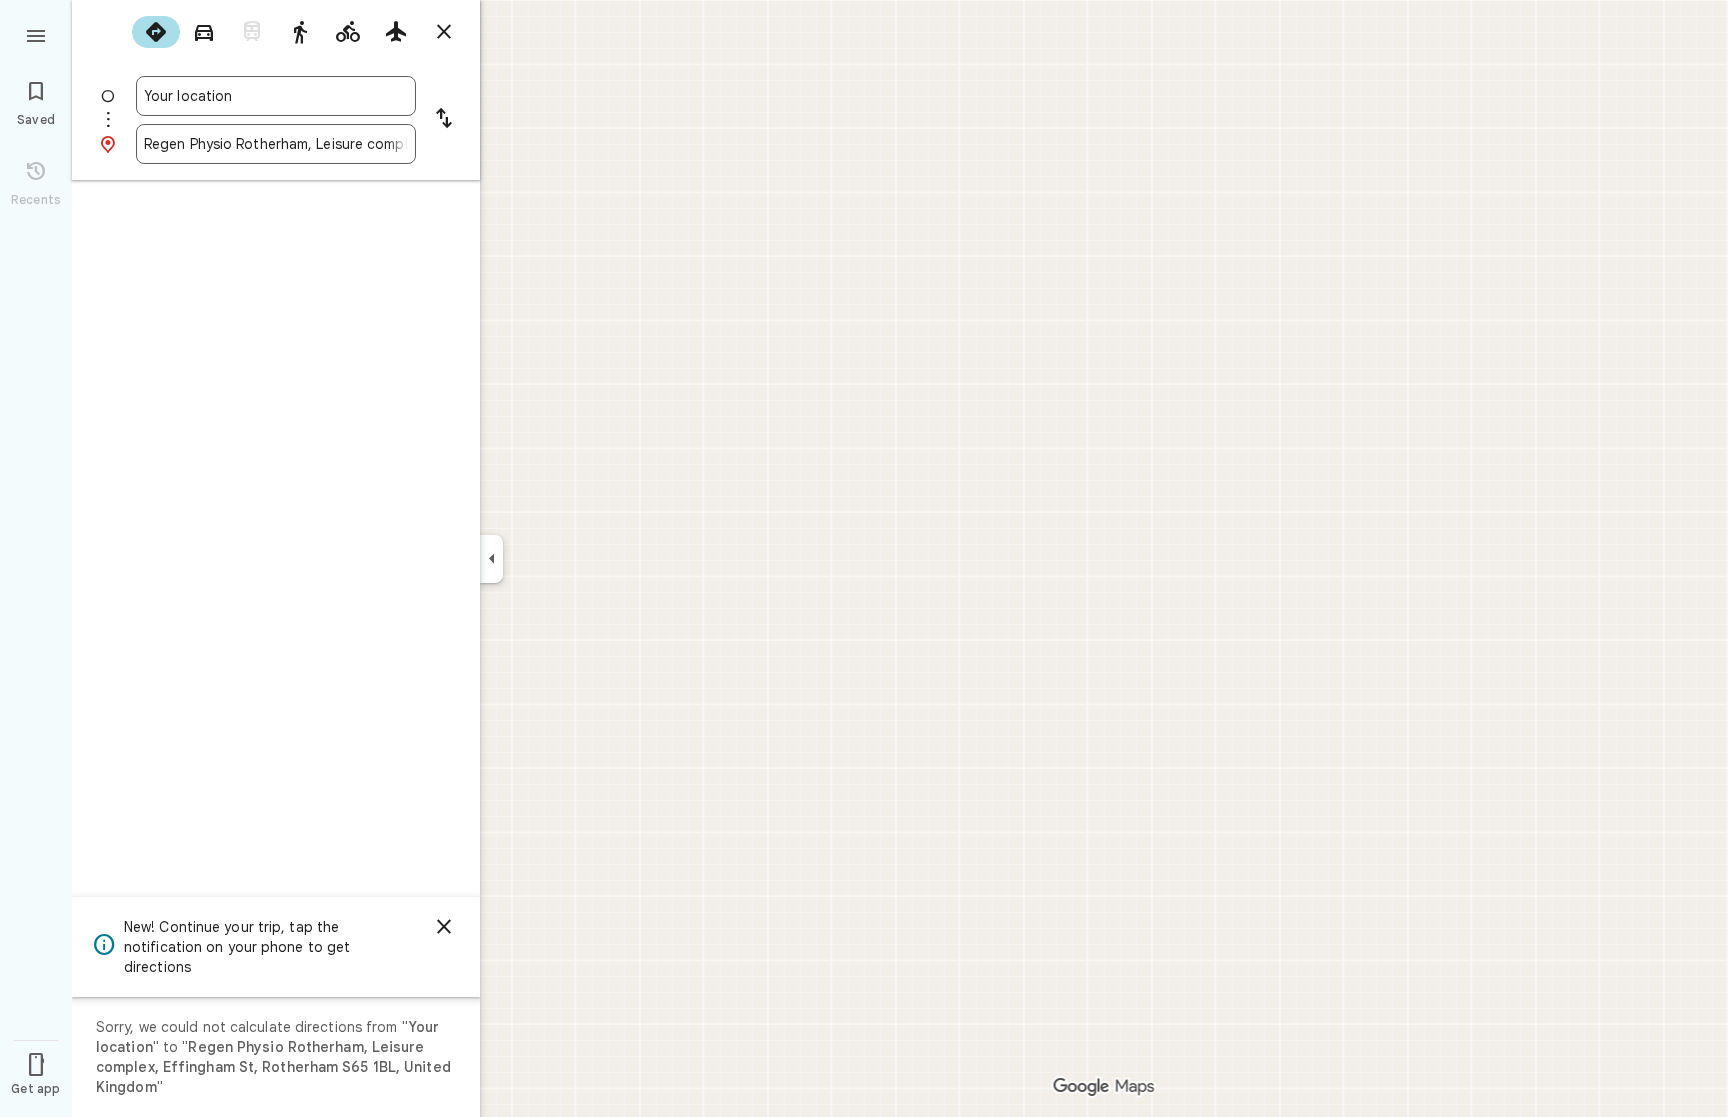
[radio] (156, 32)
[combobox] (276, 96)
